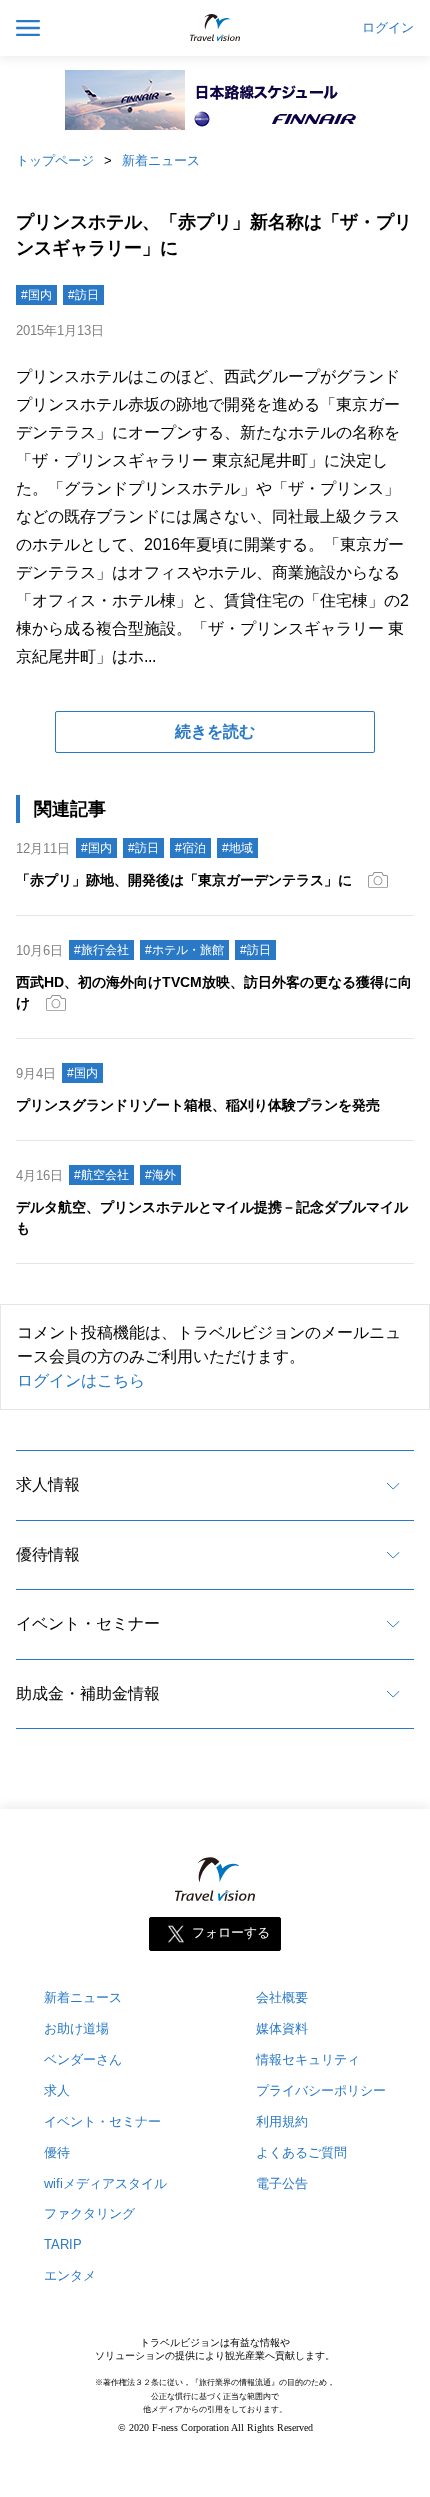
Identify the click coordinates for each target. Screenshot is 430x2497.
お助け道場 (76, 2028)
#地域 (237, 848)
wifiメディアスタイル (105, 2183)
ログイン (388, 28)
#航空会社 (101, 1175)
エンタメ (70, 2275)
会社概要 (282, 1997)
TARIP (63, 2244)
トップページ (55, 160)
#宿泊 (190, 848)
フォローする (231, 1932)
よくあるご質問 (301, 2152)
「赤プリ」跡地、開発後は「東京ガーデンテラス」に (184, 880)
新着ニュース (161, 160)
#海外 (160, 1175)
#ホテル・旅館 (184, 950)
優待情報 (48, 1554)
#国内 (36, 295)
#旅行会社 (101, 950)
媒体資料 (282, 2028)
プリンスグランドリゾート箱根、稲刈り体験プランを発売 (198, 1105)
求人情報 (48, 1484)
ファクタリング (89, 2213)
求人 (57, 2090)
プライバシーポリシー (321, 2090)
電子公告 (282, 2183)
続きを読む (215, 731)
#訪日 (83, 295)
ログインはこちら (81, 1380)
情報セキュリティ (308, 2059)
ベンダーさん (83, 2059)
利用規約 (282, 2121)
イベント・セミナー (88, 1623)
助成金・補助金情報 (88, 1693)
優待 (57, 2152)
